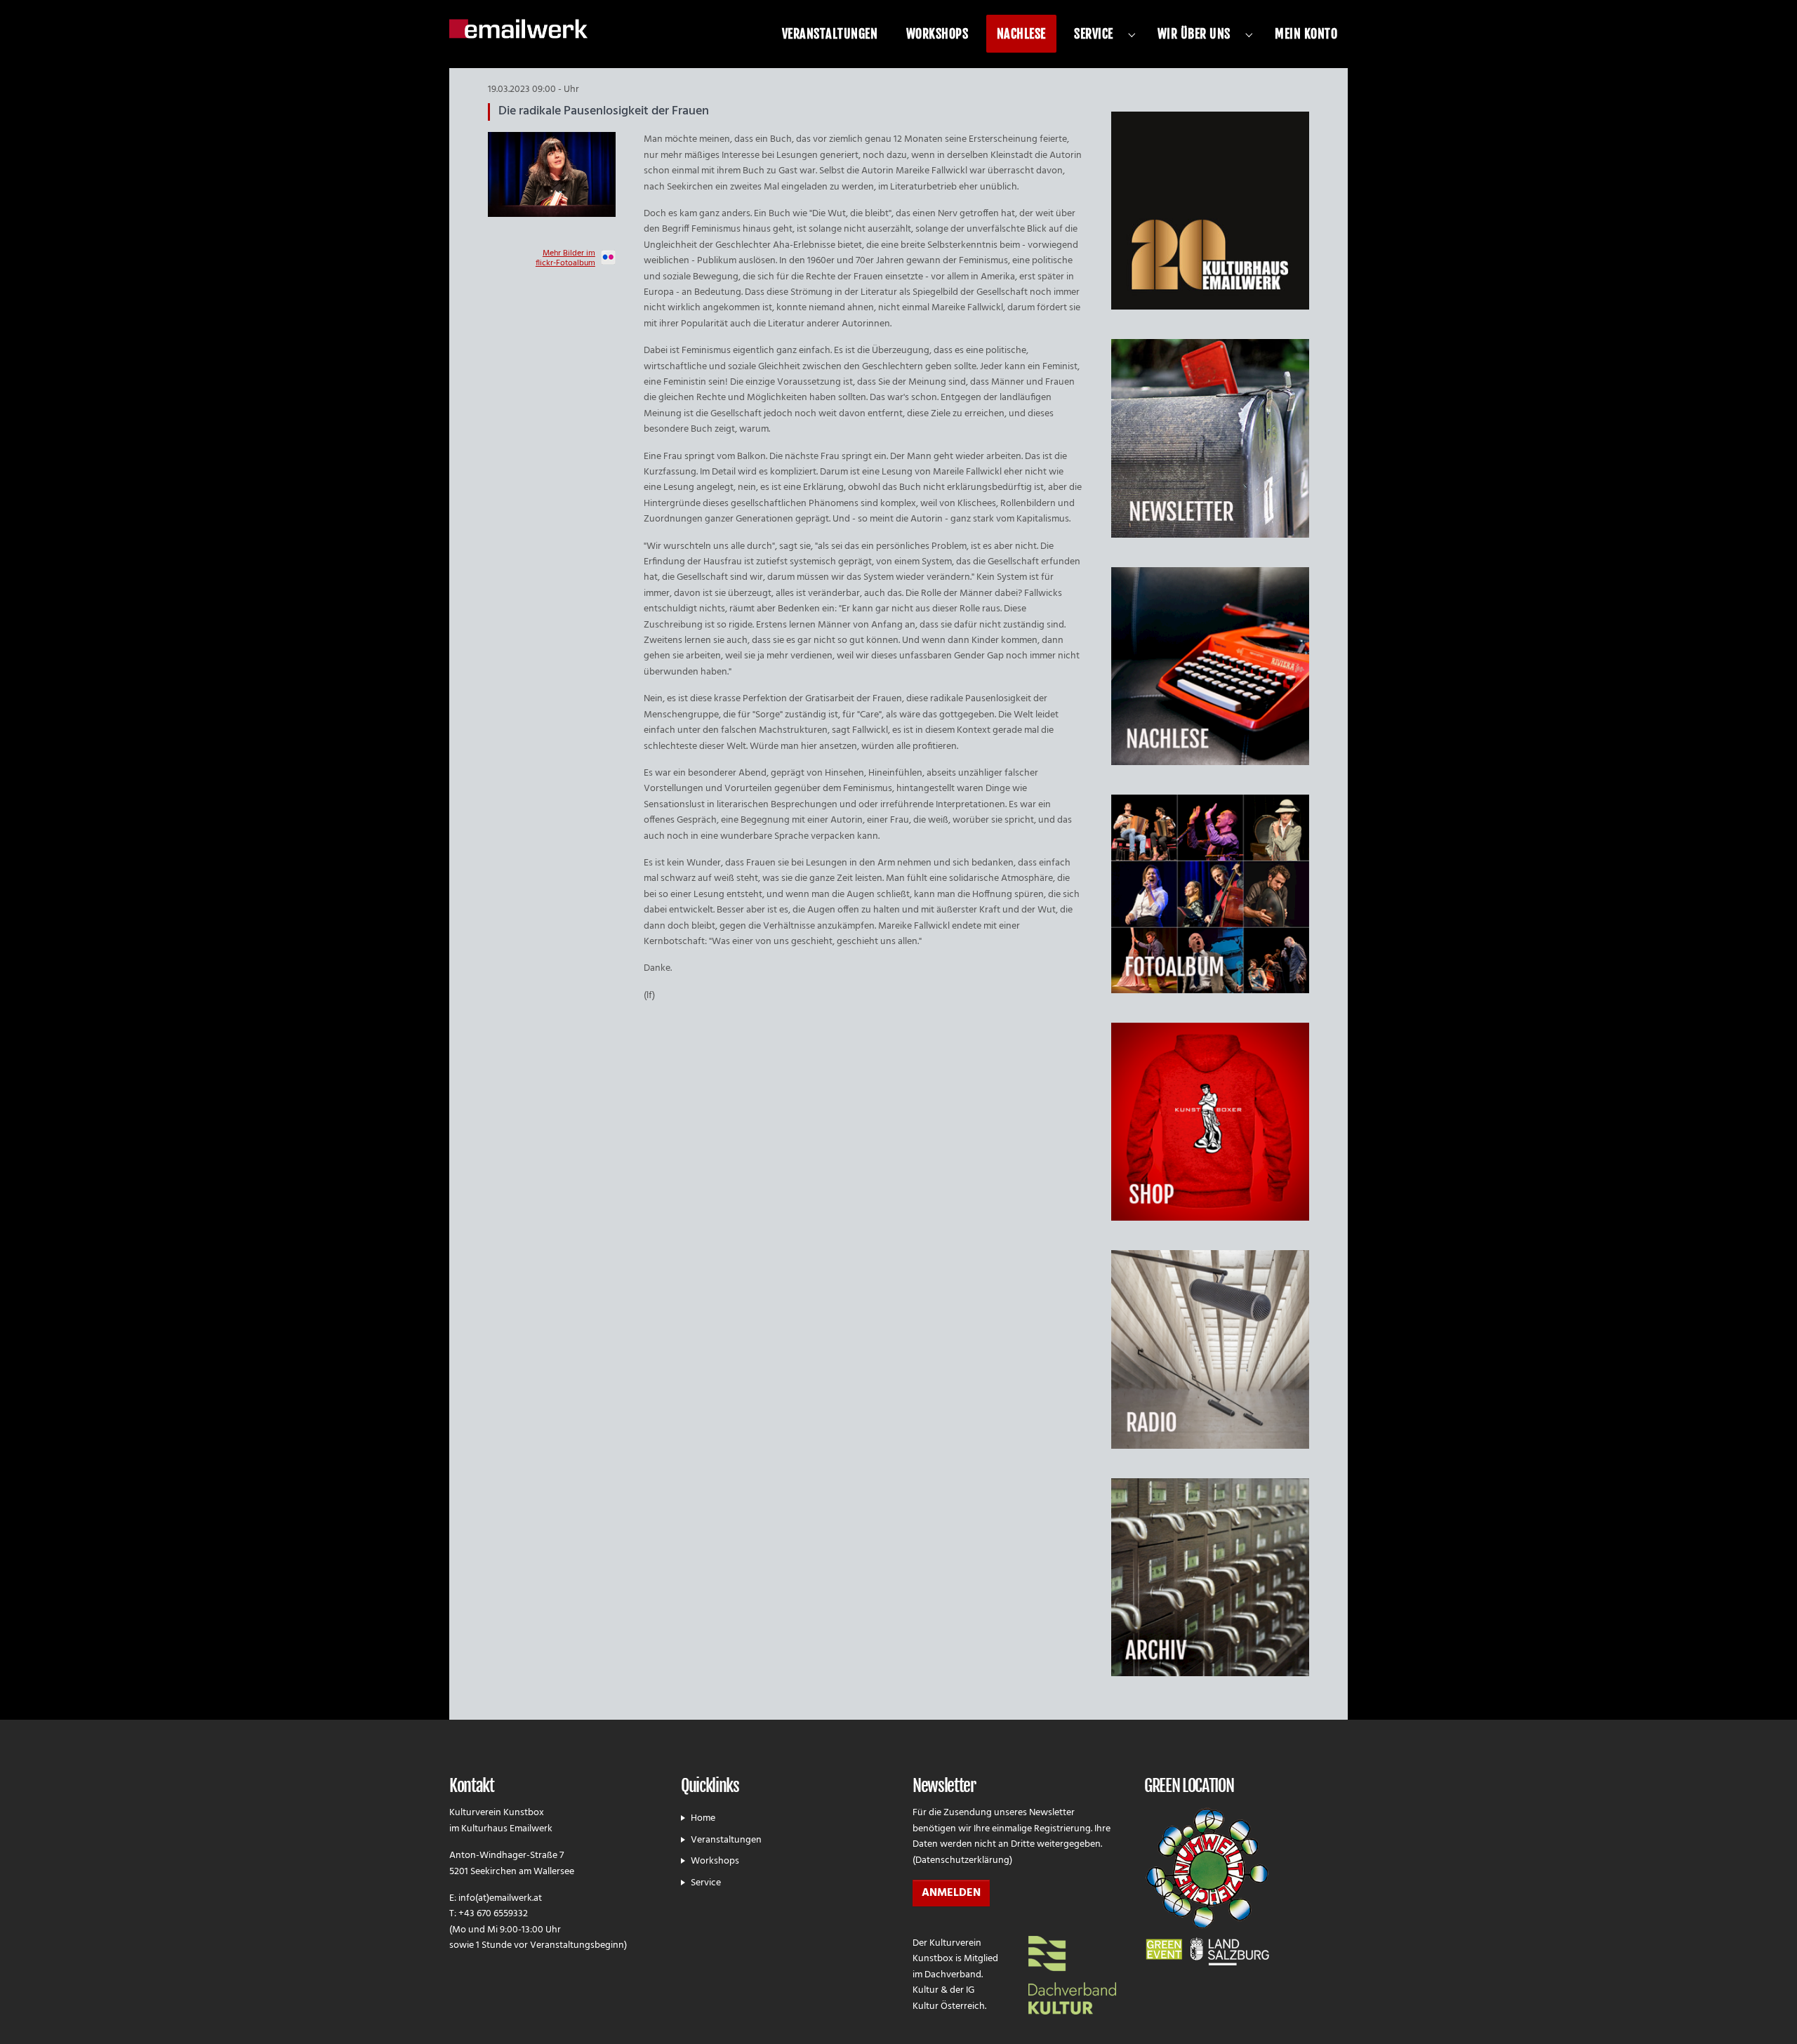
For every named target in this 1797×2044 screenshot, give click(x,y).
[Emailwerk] (518, 28)
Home (703, 1818)
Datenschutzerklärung (962, 1860)
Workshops (715, 1861)
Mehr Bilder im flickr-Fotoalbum (565, 259)
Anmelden (951, 1893)
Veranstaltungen (726, 1840)
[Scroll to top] (1768, 2015)
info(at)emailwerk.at (500, 1898)
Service (706, 1883)
